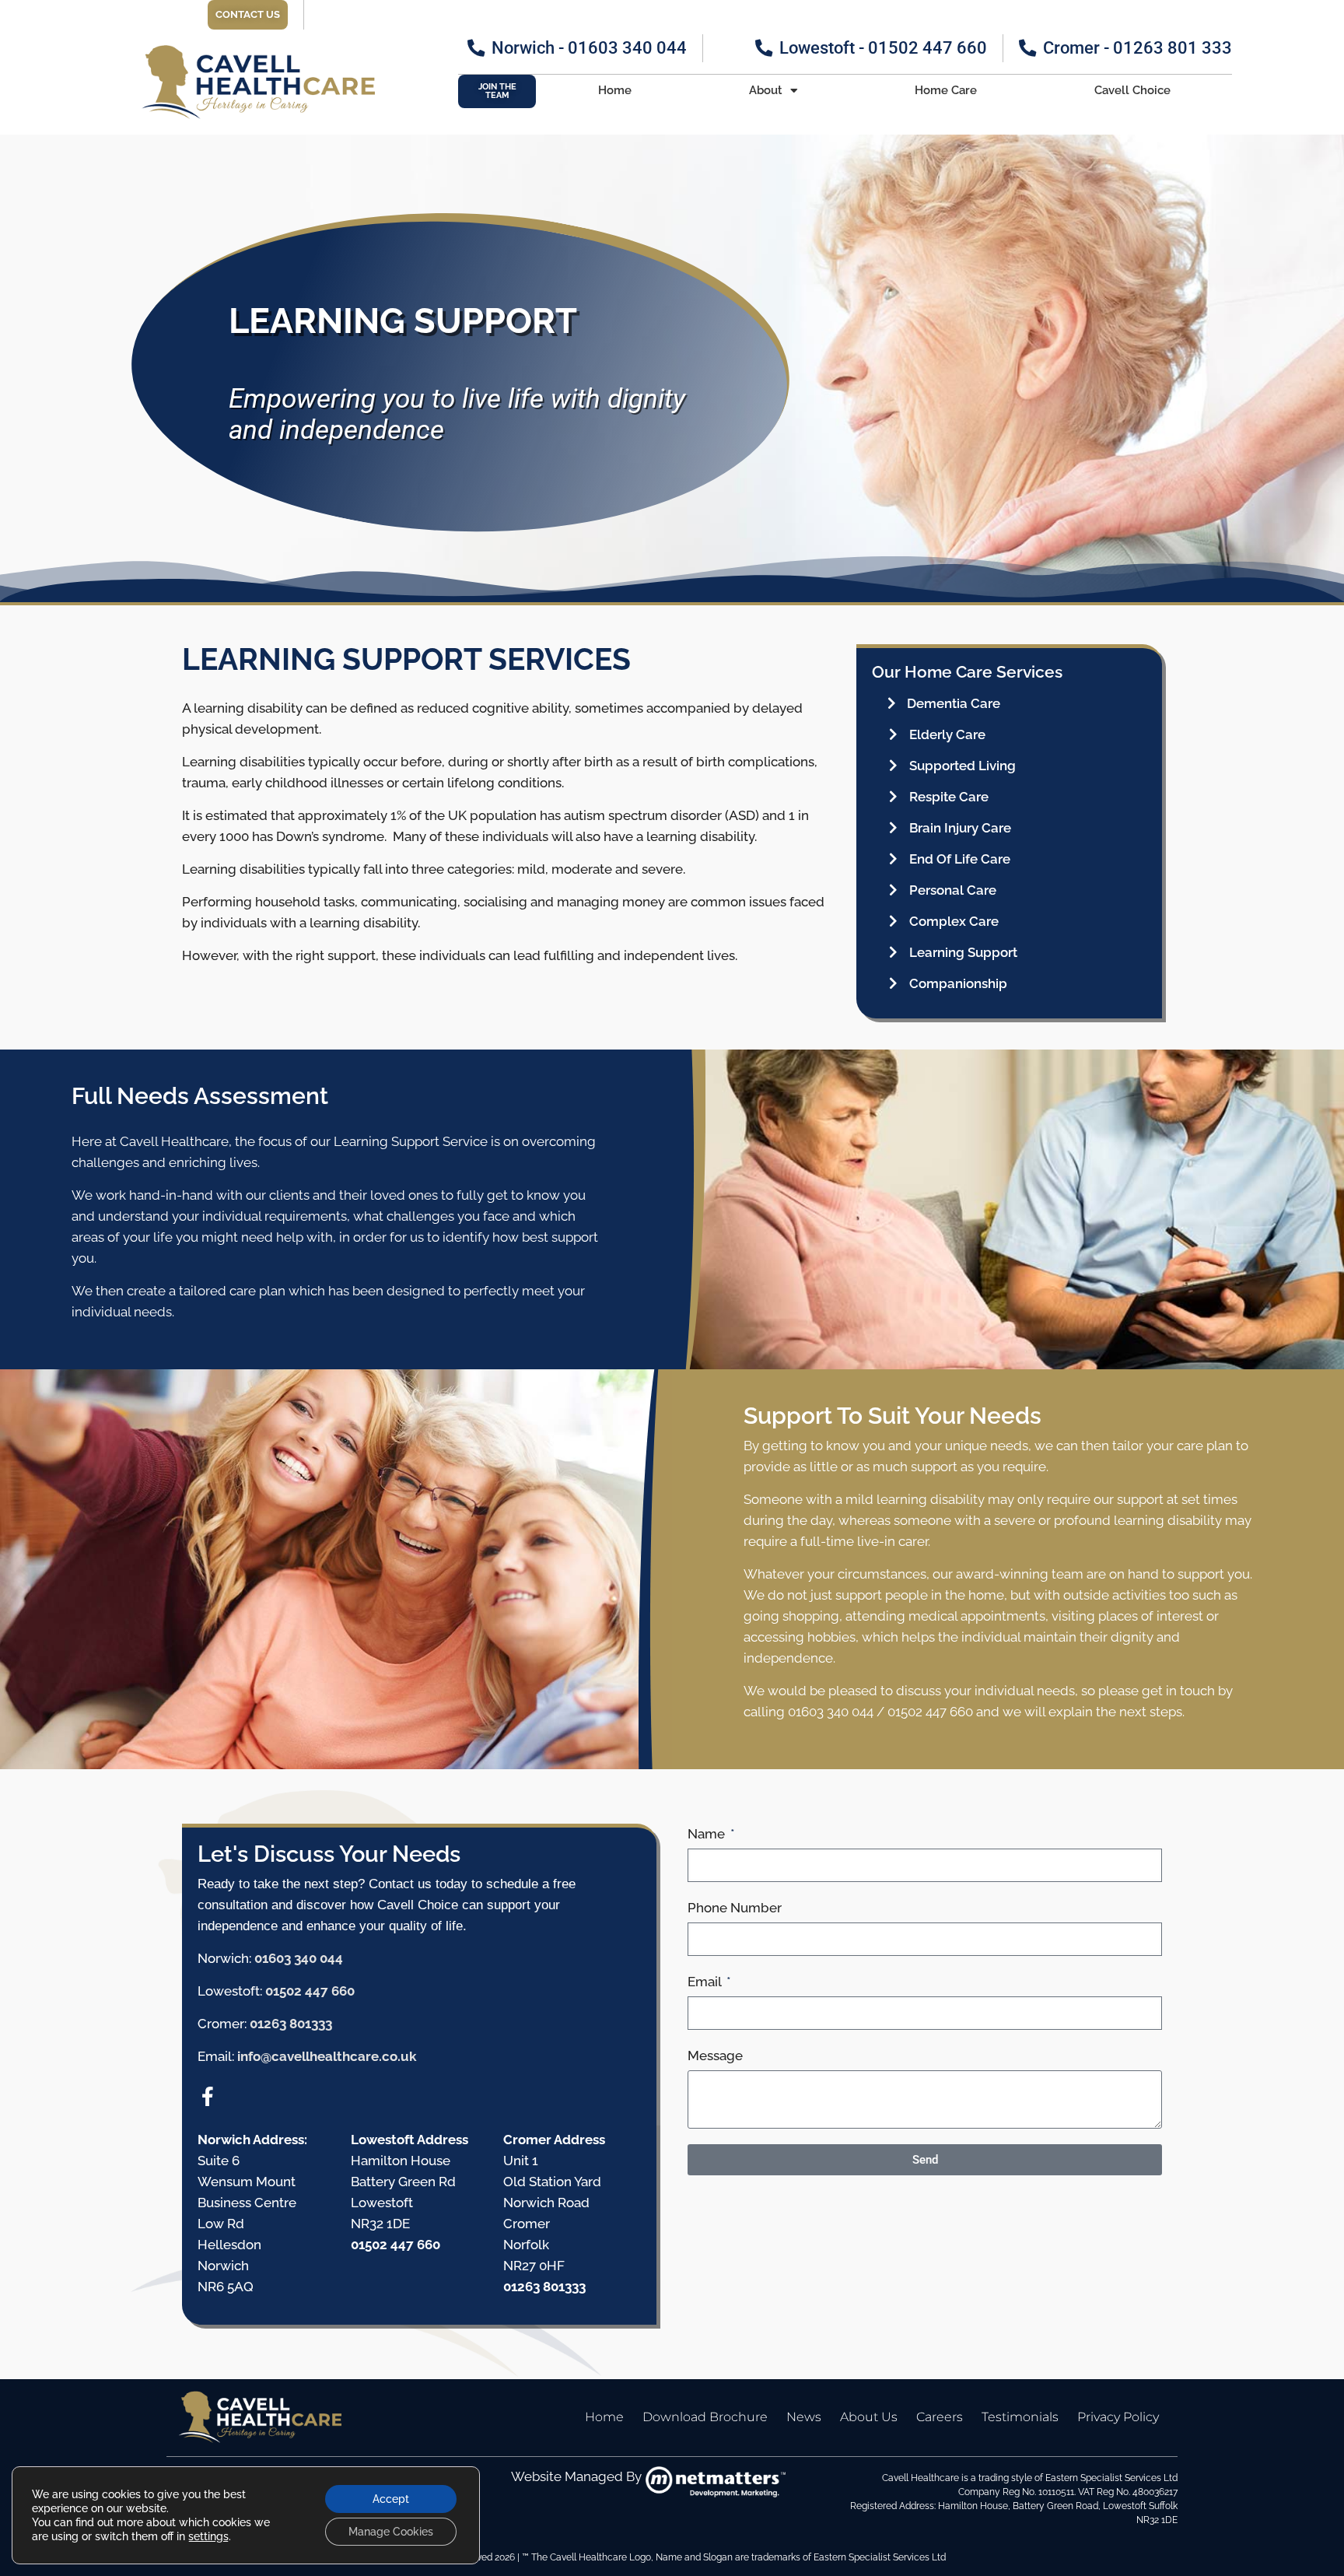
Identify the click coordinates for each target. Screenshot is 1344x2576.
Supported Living (962, 766)
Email (706, 1982)
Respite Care (949, 797)
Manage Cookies (391, 2532)
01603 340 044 (299, 1958)
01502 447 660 (310, 1991)
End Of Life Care (960, 859)
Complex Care (954, 921)
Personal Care (953, 890)
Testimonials (1020, 2417)
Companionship (958, 983)
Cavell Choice (1132, 90)
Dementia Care (954, 703)
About (766, 90)
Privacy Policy (1118, 2417)
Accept (391, 2499)
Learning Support (963, 952)
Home (615, 90)
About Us (869, 2417)
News (804, 2417)
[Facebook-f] (207, 2096)
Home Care (946, 90)
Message (715, 2056)
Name (708, 1834)
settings (208, 2536)
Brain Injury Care (960, 828)
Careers (940, 2417)
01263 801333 (291, 2024)
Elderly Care (947, 734)
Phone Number (735, 1908)
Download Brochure (705, 2417)
